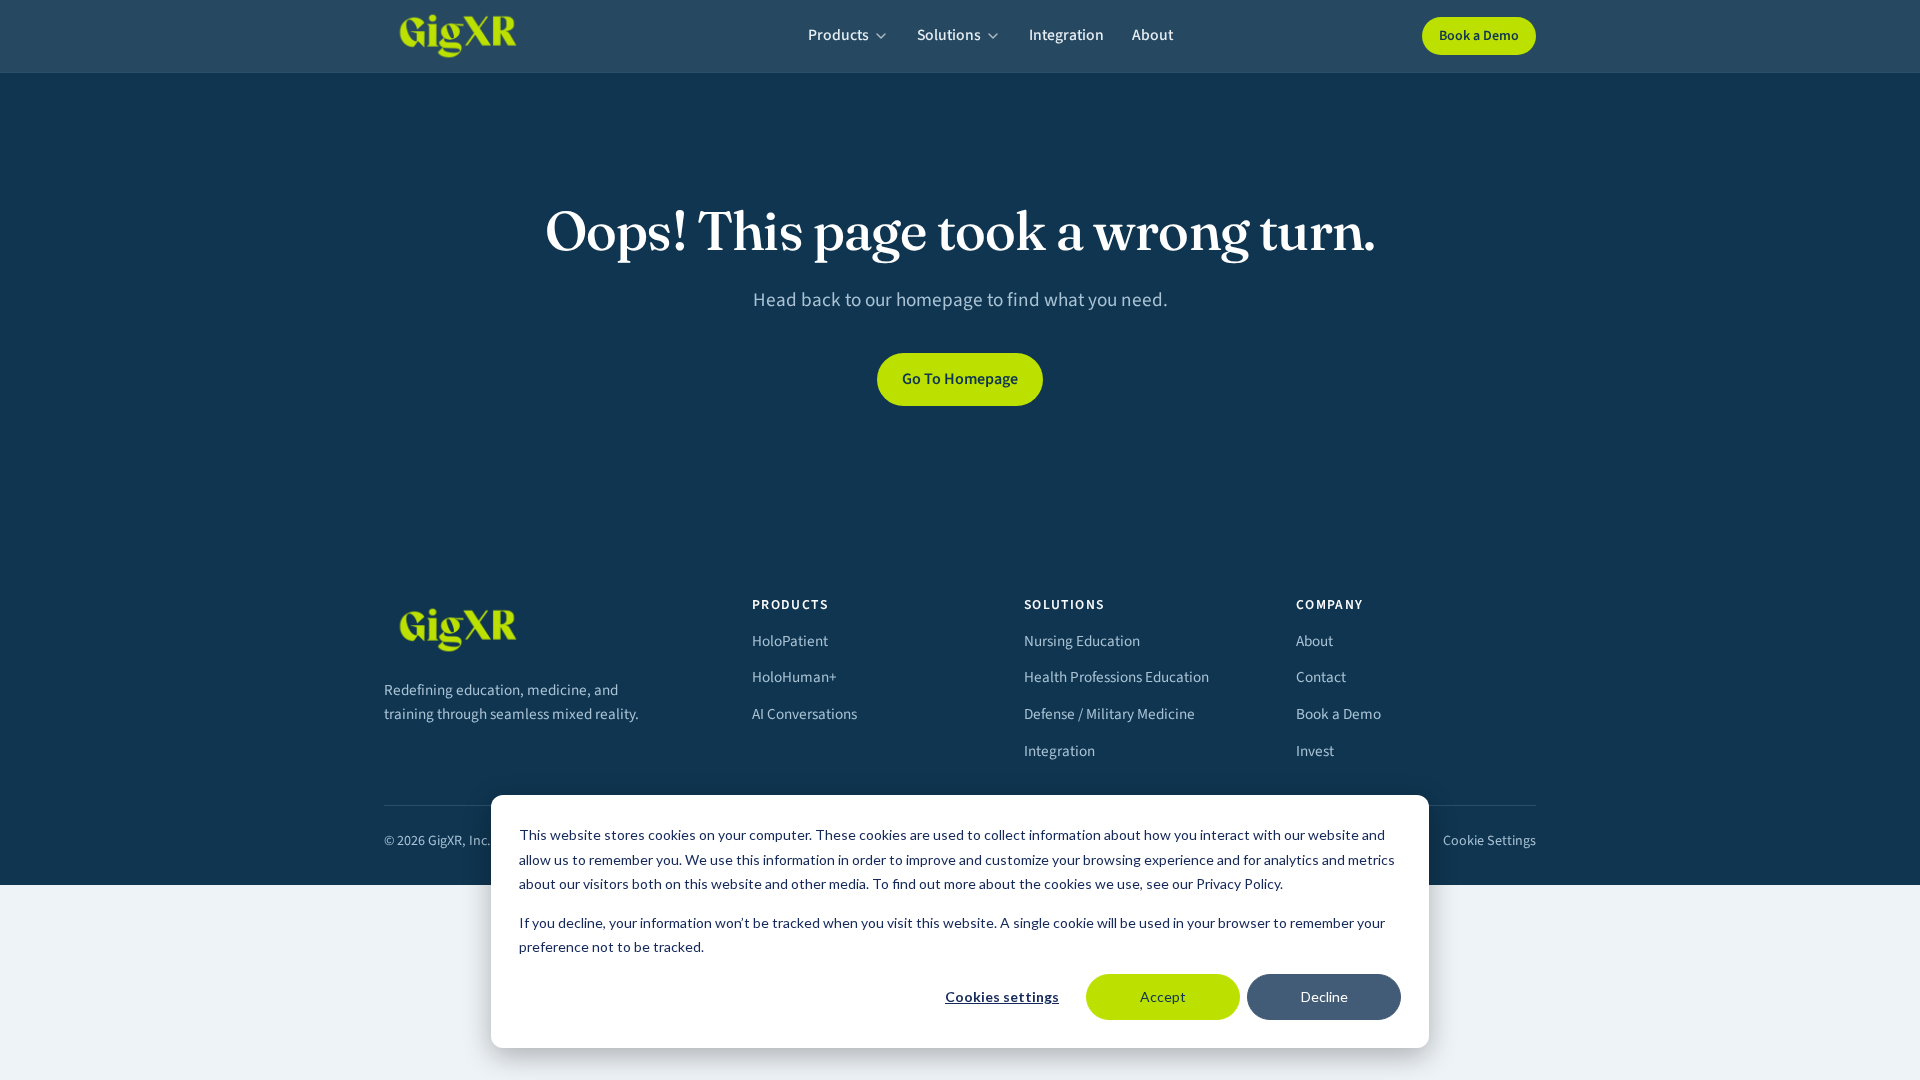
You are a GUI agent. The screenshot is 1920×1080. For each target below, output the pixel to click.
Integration (1066, 35)
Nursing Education (1082, 641)
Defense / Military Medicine (1109, 714)
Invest (1315, 751)
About (1152, 35)
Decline (1324, 996)
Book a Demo (1479, 36)
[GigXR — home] (471, 36)
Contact (1321, 677)
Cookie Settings (1489, 841)
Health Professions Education (1116, 677)
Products (838, 35)
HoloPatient (790, 641)
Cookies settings (1002, 996)
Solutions (949, 35)
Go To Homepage (960, 379)
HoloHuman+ (794, 677)
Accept (1163, 996)
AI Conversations (804, 714)
